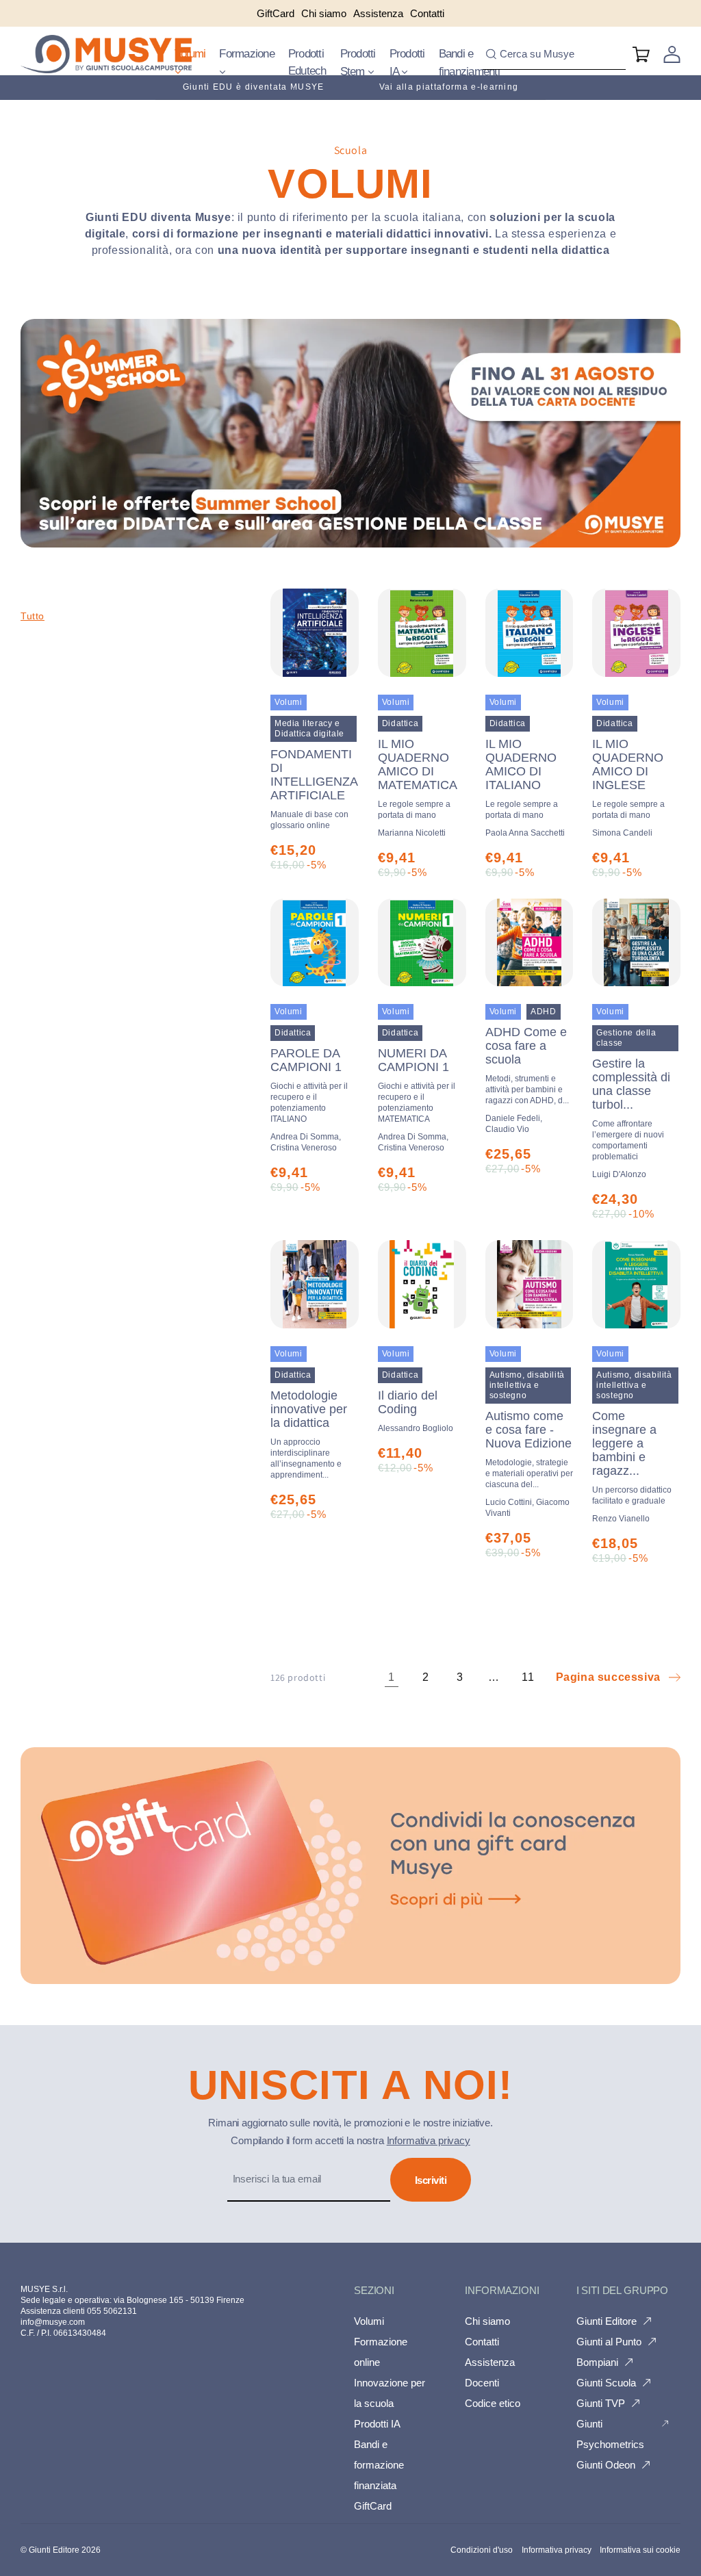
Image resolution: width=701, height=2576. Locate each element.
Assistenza (490, 2362)
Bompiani (597, 2362)
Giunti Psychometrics (610, 2434)
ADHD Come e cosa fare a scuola (527, 1065)
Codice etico (493, 2403)
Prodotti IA (407, 63)
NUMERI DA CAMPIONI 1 (417, 1085)
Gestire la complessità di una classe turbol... (631, 1109)
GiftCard (373, 2506)
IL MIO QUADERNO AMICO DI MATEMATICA (418, 778)
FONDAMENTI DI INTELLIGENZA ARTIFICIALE (314, 789)
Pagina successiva (608, 1677)
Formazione (247, 54)
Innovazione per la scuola (390, 2393)
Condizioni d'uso (482, 2550)
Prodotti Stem (358, 63)
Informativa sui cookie (640, 2550)
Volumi (190, 54)
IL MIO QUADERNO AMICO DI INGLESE (628, 778)
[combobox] (554, 54)
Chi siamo (487, 2321)
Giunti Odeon (606, 2465)
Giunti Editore (607, 2321)
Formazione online (381, 2352)
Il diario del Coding (408, 1402)
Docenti (482, 2383)
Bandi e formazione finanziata (379, 2465)
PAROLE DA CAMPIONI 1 (309, 1085)
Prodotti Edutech (307, 63)
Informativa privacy (429, 2140)
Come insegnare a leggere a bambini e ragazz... (632, 1457)
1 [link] (392, 1677)
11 (528, 1677)
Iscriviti (431, 2180)
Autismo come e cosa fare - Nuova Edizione (529, 1449)
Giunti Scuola (606, 2383)
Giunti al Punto (609, 2342)
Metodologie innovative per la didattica (309, 1434)
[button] (190, 63)
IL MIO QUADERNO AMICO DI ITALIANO (522, 778)
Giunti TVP (601, 2403)
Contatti (482, 2342)
